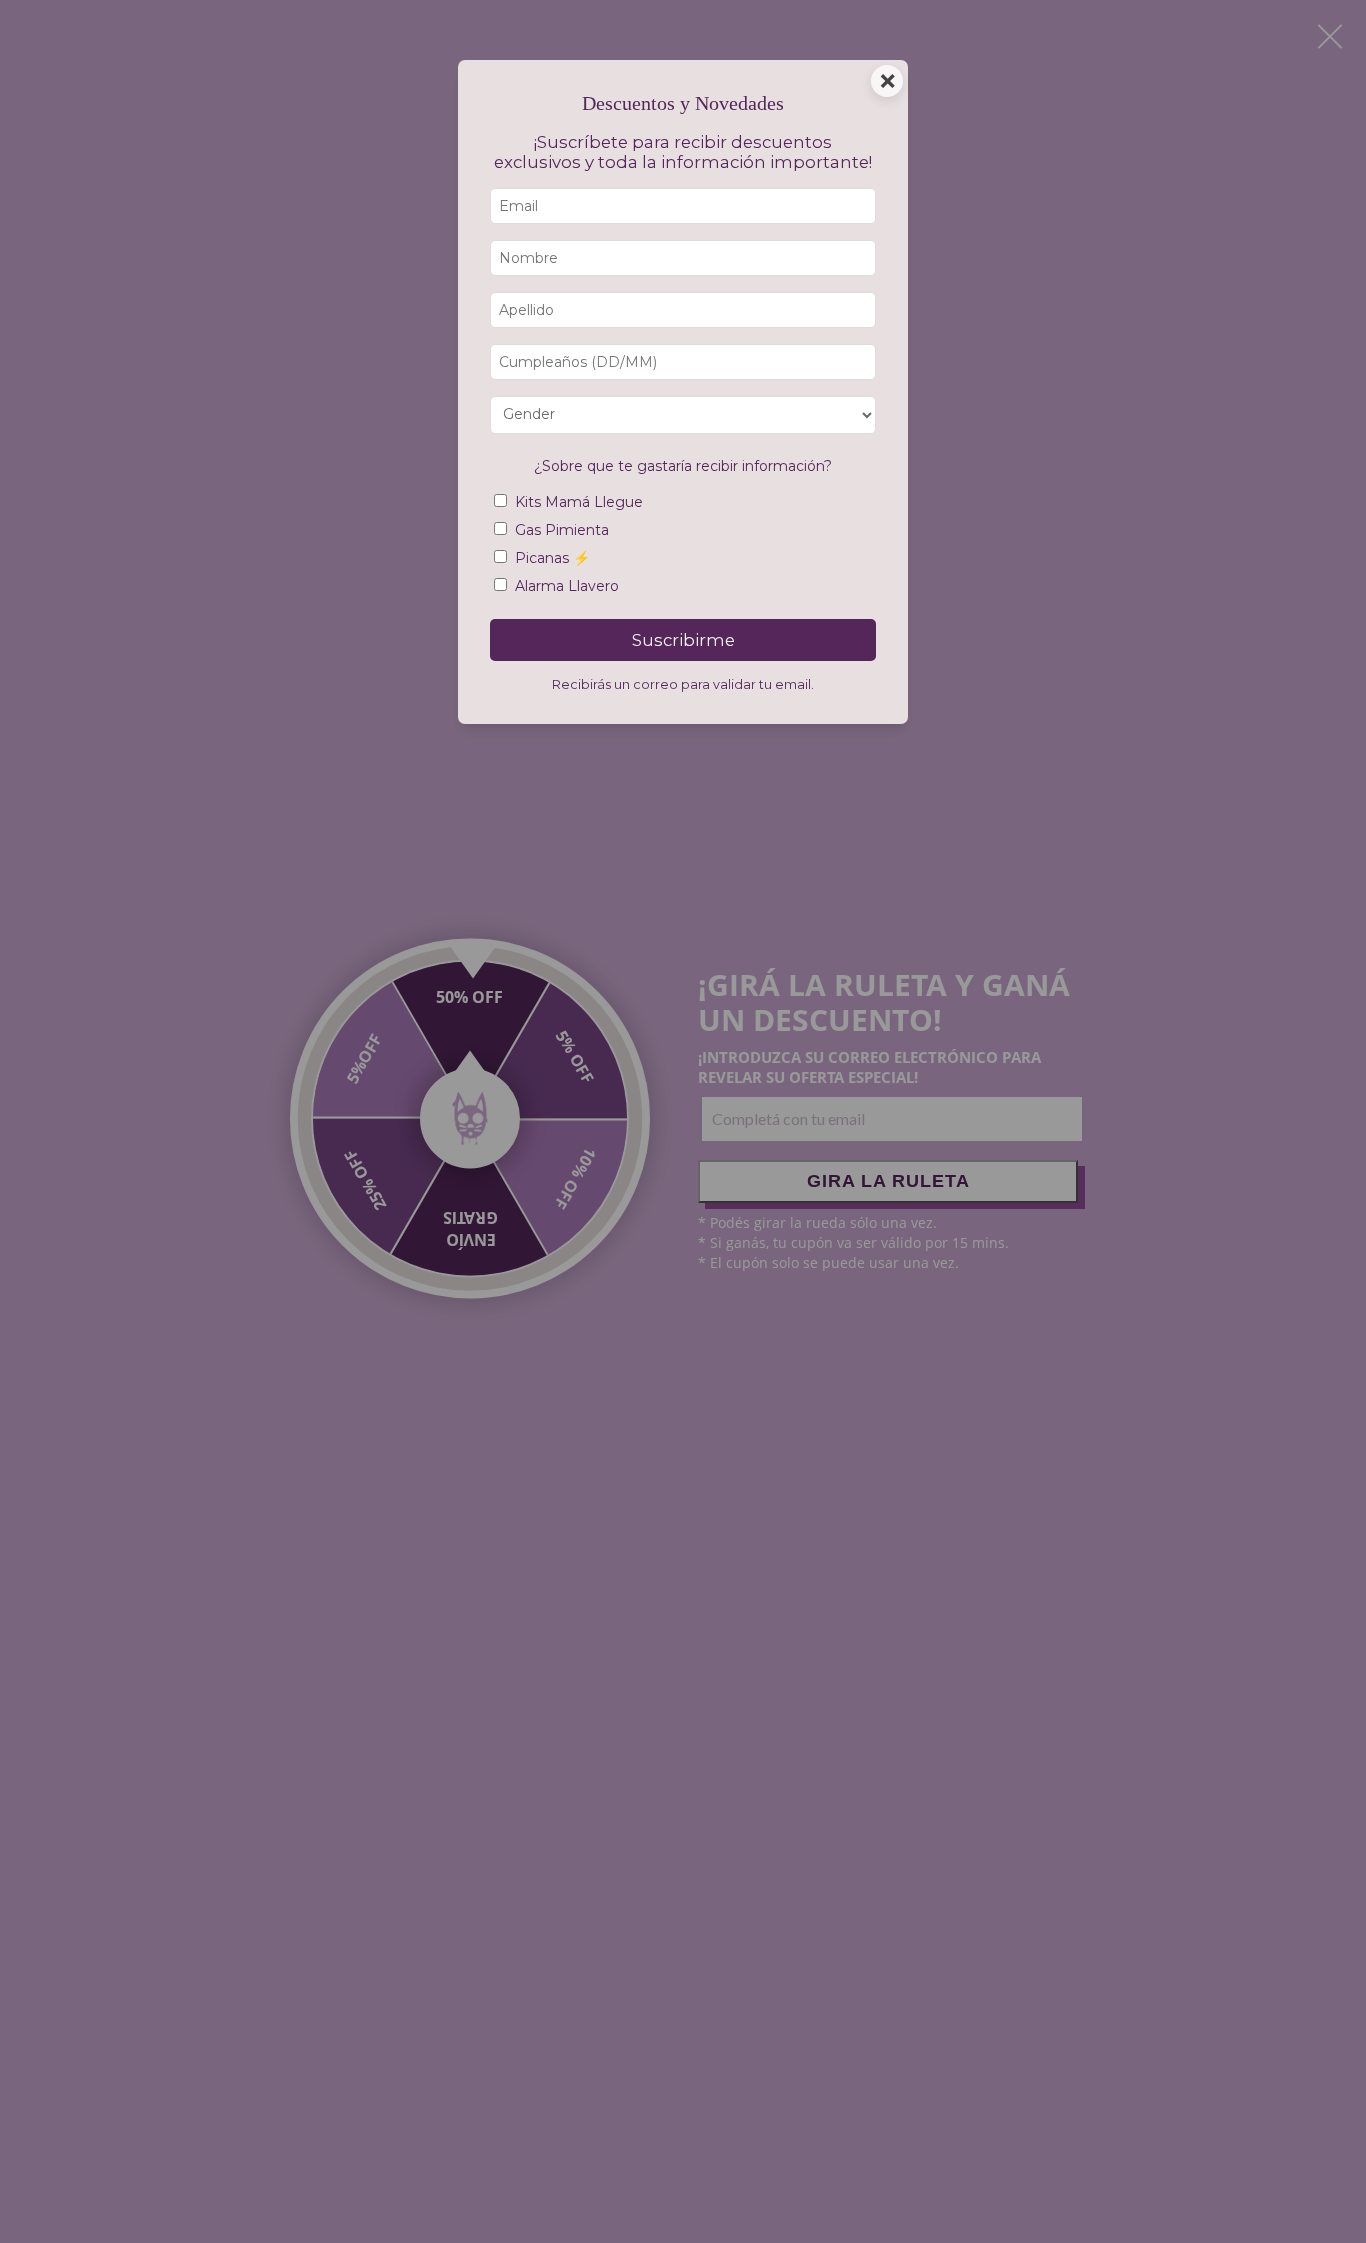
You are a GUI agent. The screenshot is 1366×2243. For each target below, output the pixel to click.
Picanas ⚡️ (552, 558)
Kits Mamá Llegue (579, 502)
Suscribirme (683, 640)
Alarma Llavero (567, 586)
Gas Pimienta (562, 530)
